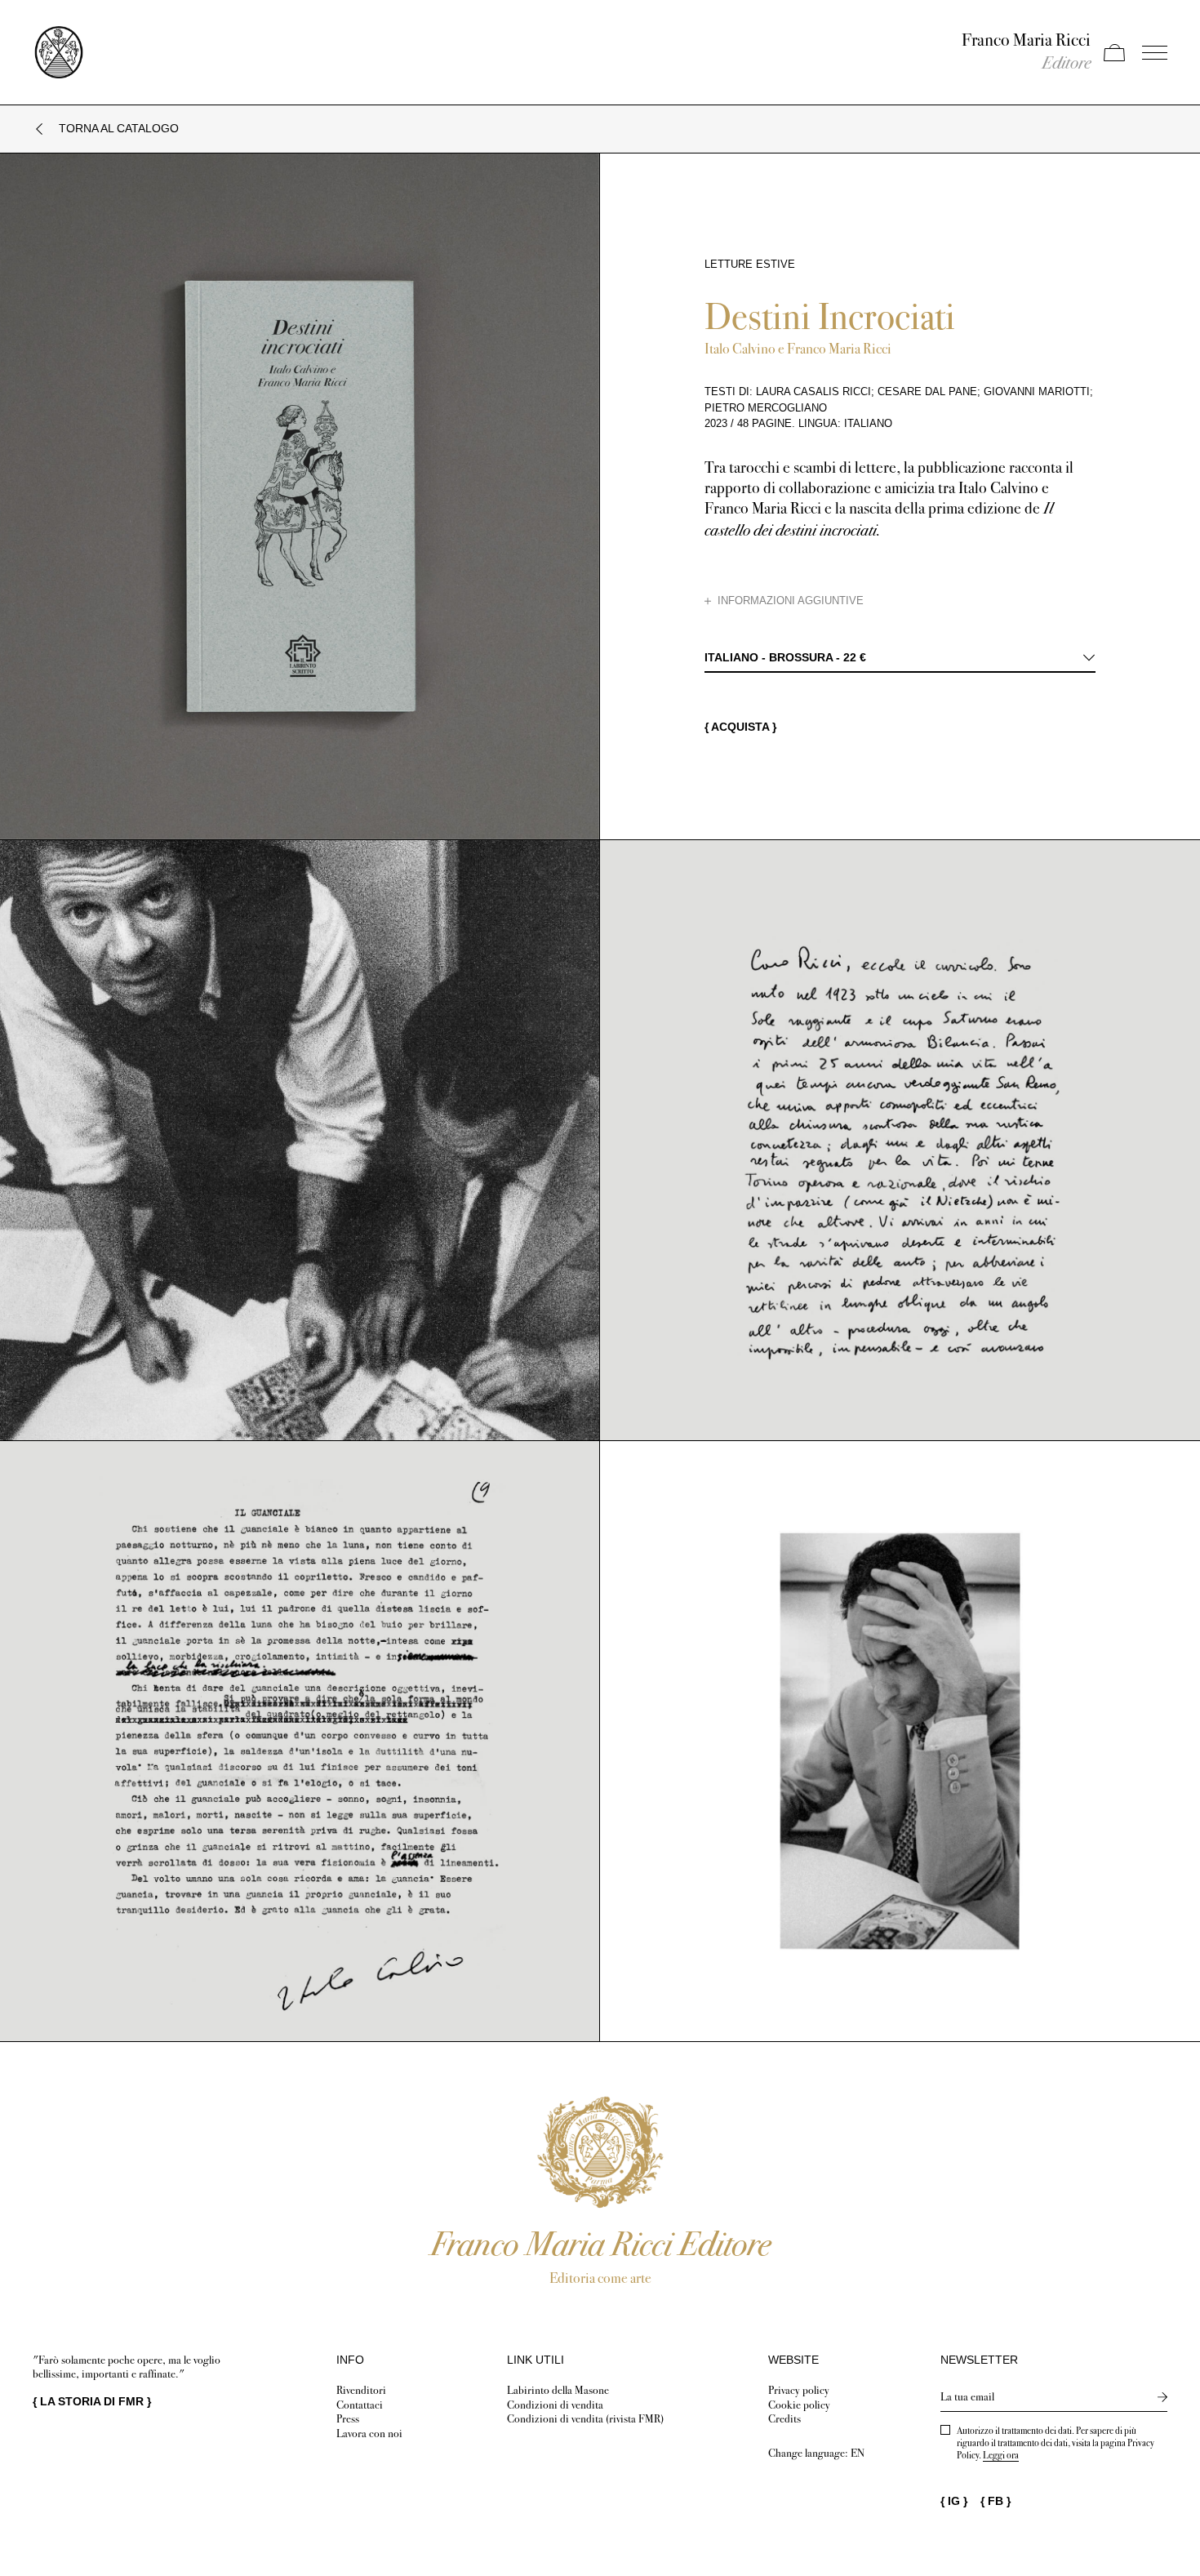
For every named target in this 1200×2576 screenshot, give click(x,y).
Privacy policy (799, 2390)
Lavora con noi (369, 2434)
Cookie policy (799, 2405)
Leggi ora (1001, 2455)
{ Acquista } (740, 727)
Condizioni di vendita (555, 2405)
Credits (784, 2419)
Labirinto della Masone (558, 2390)
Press (348, 2419)
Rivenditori (361, 2390)
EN (858, 2453)
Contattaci (360, 2405)
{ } (92, 2401)
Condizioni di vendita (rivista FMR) (585, 2419)
